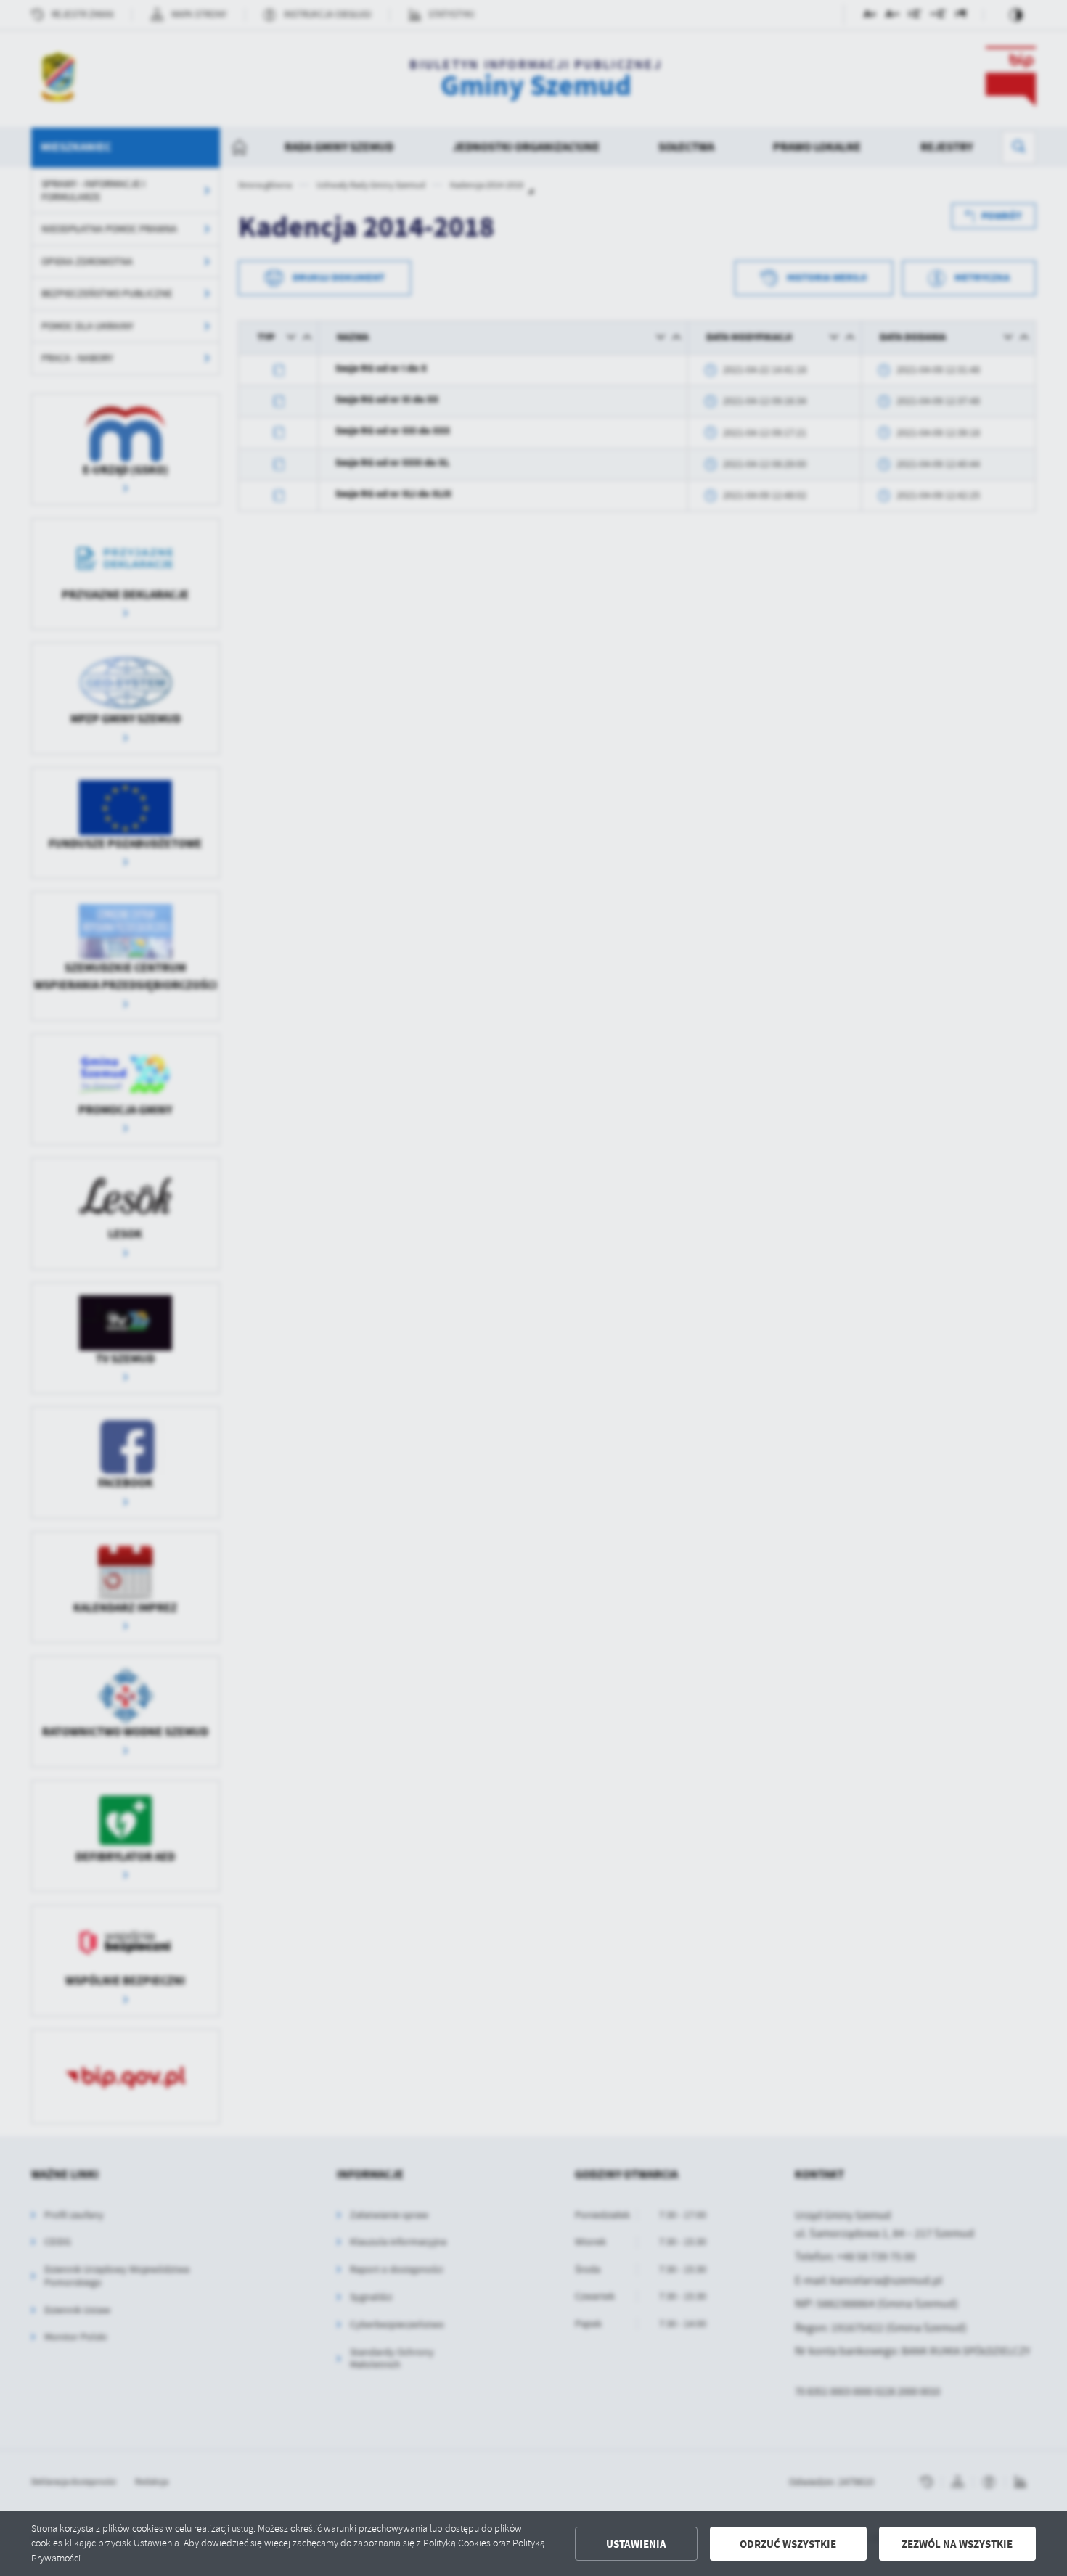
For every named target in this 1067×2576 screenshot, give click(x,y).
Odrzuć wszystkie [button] (788, 2544)
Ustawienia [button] (636, 2544)
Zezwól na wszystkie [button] (957, 2544)
